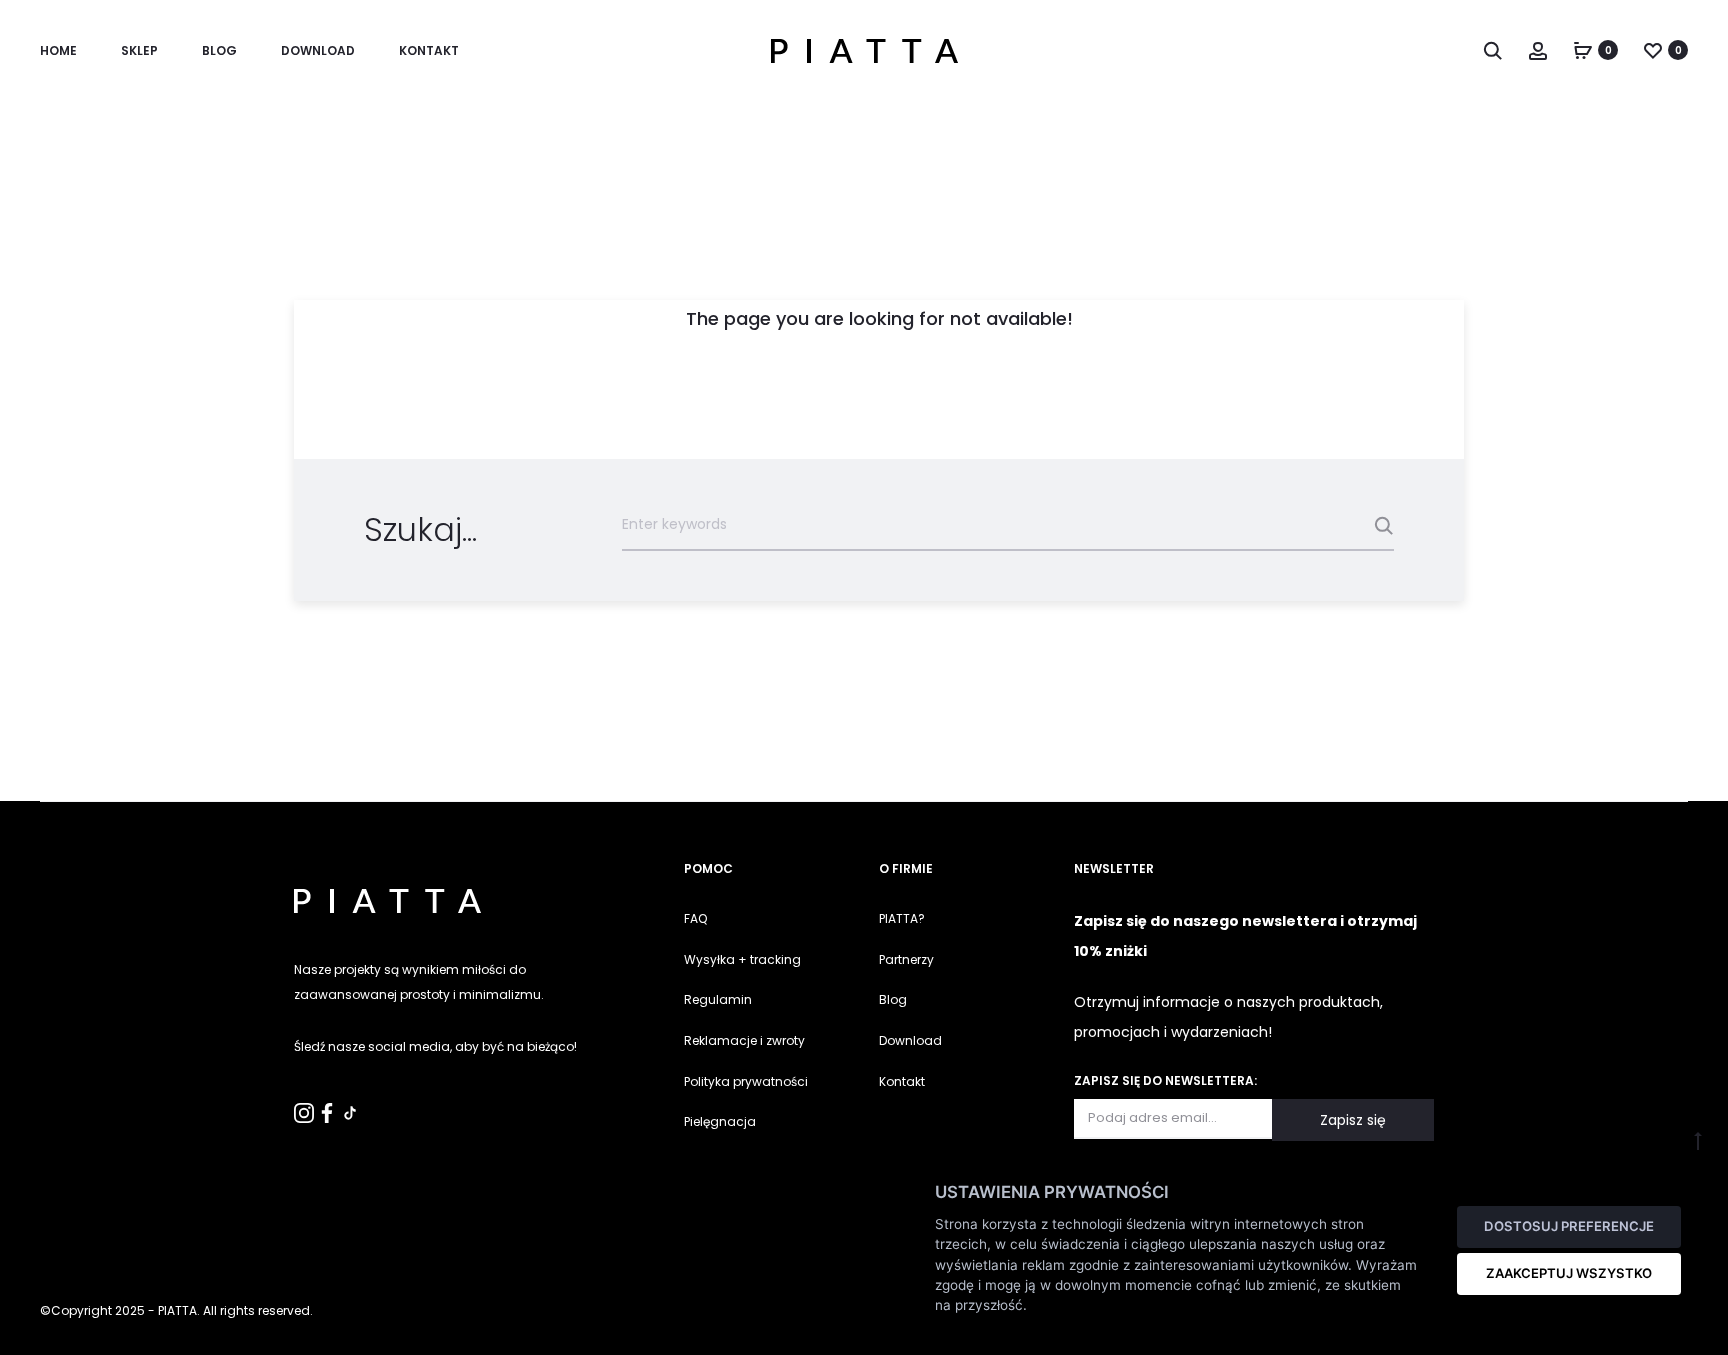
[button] (25, 1329)
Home (58, 50)
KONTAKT (429, 50)
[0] (1583, 50)
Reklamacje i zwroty (744, 1040)
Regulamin (718, 999)
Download (318, 50)
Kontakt (902, 1081)
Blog (219, 50)
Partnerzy (906, 959)
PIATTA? (902, 918)
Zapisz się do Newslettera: (1165, 1080)
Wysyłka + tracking (742, 959)
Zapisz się (1353, 1120)
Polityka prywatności (746, 1081)
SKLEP (139, 50)
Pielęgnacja (720, 1121)
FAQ (695, 918)
